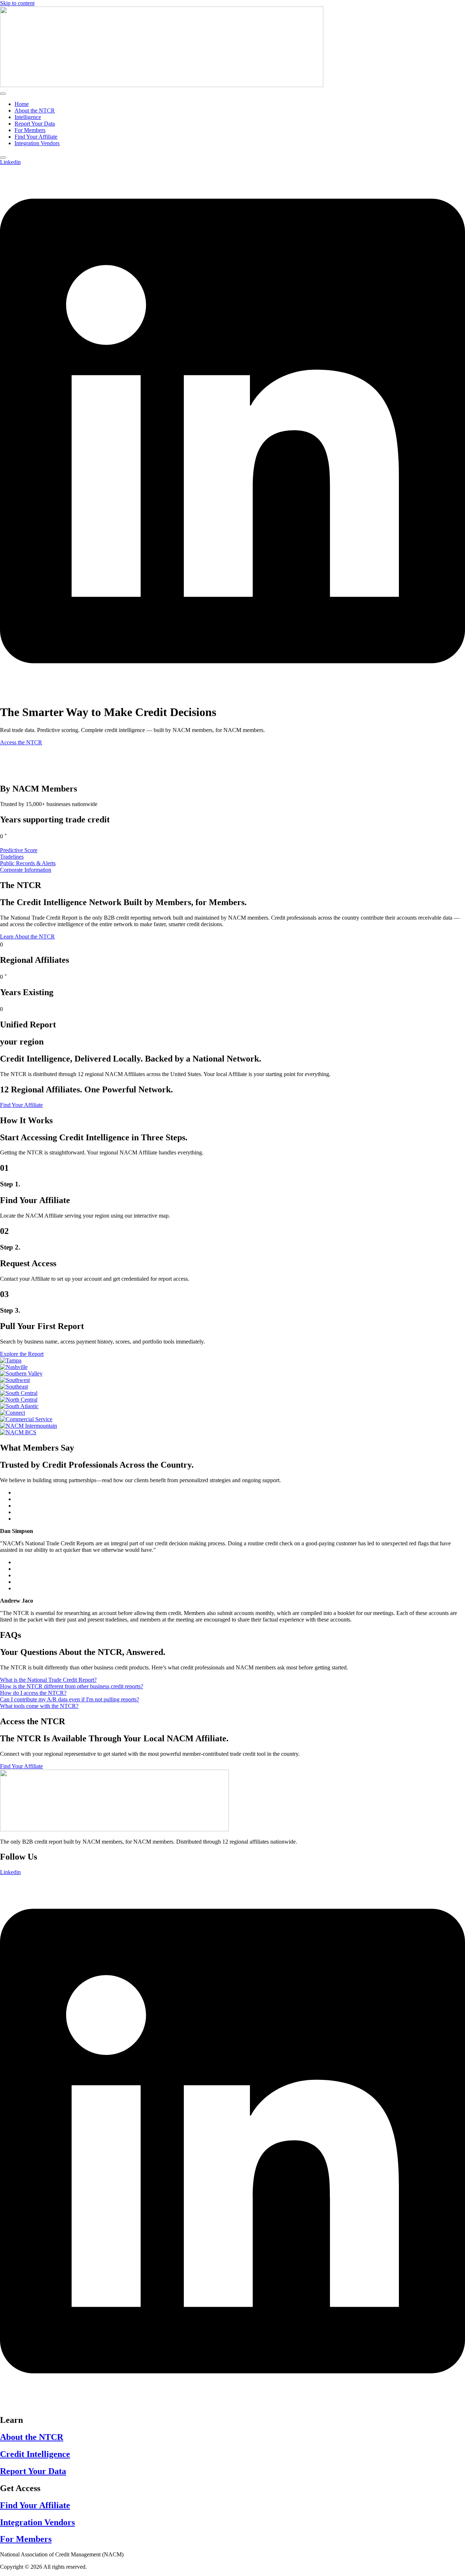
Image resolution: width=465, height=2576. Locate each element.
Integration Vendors (37, 143)
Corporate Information (26, 870)
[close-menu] (3, 158)
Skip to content (17, 3)
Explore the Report (22, 1354)
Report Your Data (35, 124)
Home (22, 104)
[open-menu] (3, 94)
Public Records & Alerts (28, 863)
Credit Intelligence (35, 2454)
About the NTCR (35, 111)
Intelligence (28, 117)
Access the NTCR (21, 742)
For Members (30, 130)
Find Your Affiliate (36, 137)
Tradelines (12, 857)
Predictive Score (19, 850)
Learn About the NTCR (27, 937)
